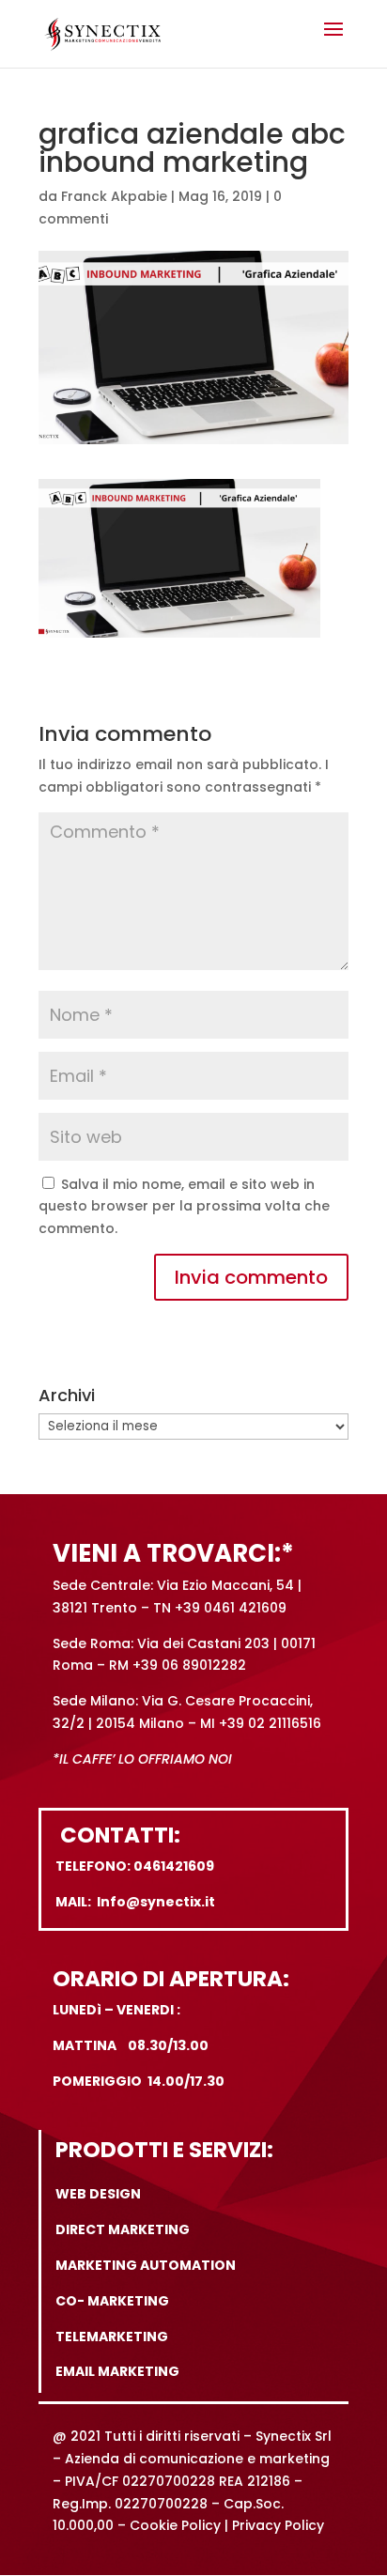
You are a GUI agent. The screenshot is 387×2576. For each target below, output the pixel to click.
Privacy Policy (278, 2525)
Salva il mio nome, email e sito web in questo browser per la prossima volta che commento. (184, 1207)
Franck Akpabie (114, 196)
